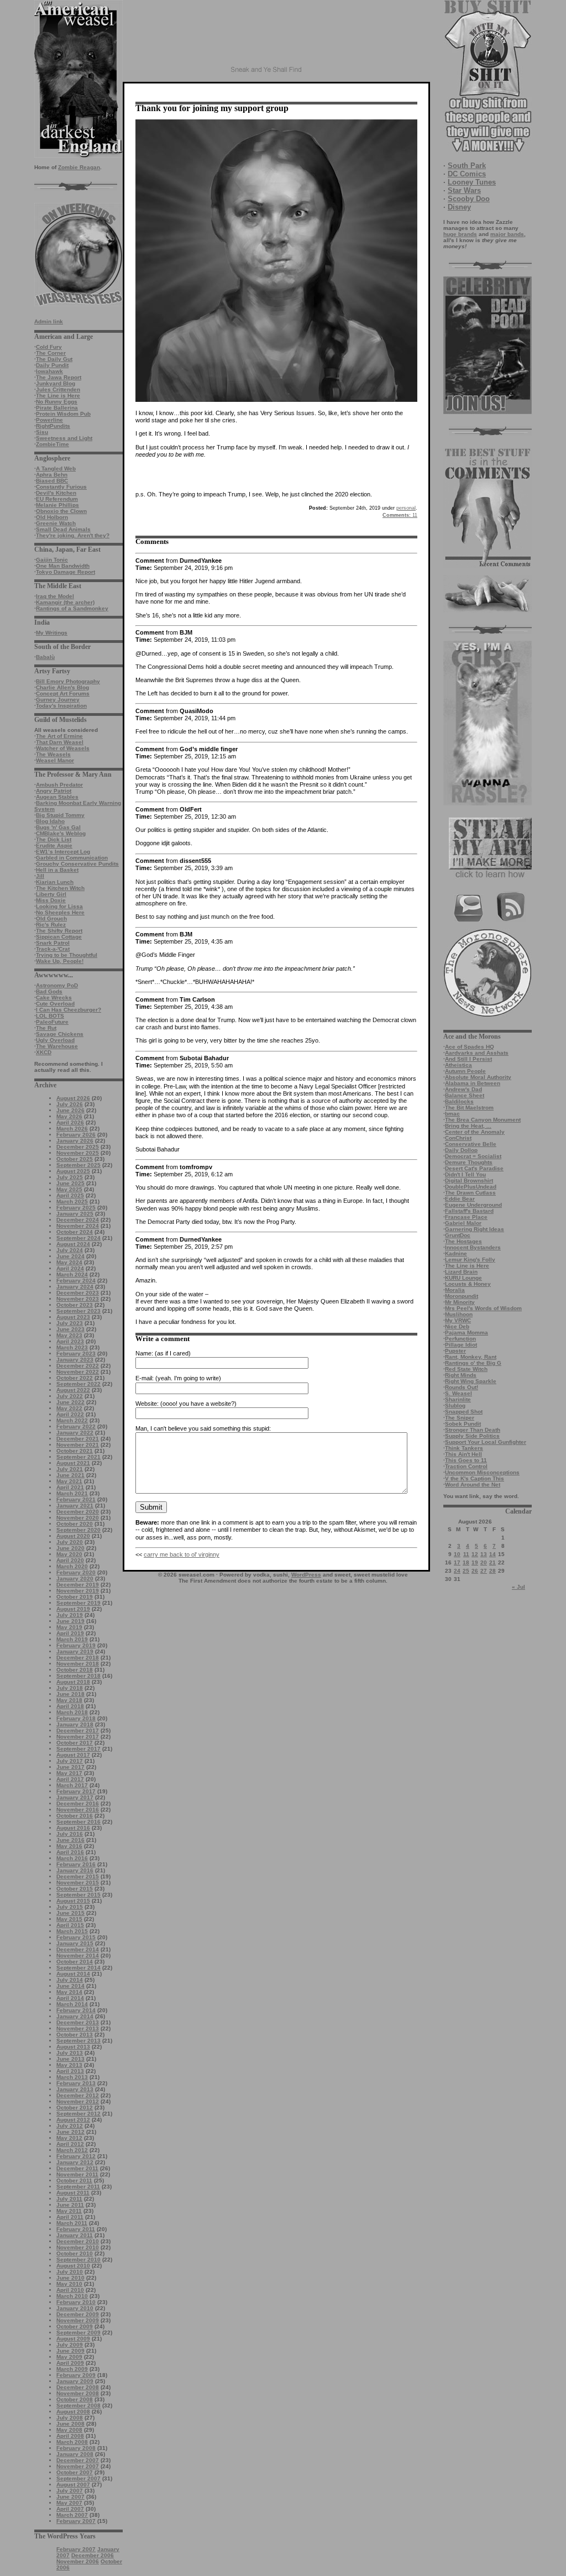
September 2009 (78, 2332)
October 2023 (75, 1305)
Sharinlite (458, 1399)
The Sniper (460, 1418)
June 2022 (70, 1402)
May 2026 (69, 1116)
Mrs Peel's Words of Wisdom (483, 1308)
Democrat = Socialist (473, 1156)
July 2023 (70, 1323)
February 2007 (76, 2521)
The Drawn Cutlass (470, 1193)
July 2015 (70, 1907)
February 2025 (76, 1208)
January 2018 (75, 1724)
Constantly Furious (61, 487)
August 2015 (73, 1901)
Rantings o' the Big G (473, 1363)
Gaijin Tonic (52, 560)
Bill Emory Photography (68, 681)
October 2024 (75, 1232)
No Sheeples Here (60, 912)
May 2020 (69, 1554)
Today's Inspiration (61, 706)
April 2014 (70, 1998)
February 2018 (76, 1718)
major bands (507, 234)
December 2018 (78, 1658)
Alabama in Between (473, 1083)
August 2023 (73, 1317)
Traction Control (466, 1466)
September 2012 (78, 2114)
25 (466, 1571)
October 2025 (75, 1159)
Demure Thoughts (469, 1162)
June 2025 (70, 1183)
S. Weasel (458, 1393)
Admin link (49, 321)
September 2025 (78, 1165)
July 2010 (70, 2272)
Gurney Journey (58, 700)
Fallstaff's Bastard (469, 1211)
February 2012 (76, 2156)
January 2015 (75, 1943)
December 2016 (78, 1803)
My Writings (52, 633)
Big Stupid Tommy (60, 815)
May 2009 (69, 2357)
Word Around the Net (473, 1485)
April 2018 (70, 1706)
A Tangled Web (56, 468)
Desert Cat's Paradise (474, 1168)
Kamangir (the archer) (65, 602)
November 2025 (78, 1153)
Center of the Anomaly (475, 1132)
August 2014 (73, 1974)
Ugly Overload (55, 1040)
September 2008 (78, 2405)
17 (457, 1562)
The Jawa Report (59, 377)
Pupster (455, 1351)
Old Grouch (51, 918)
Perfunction (460, 1339)
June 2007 (70, 2497)
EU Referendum (57, 499)
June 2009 (70, 2351)
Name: (144, 1353)
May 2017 (69, 1773)
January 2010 (75, 2308)
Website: (147, 1404)
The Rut (46, 1028)
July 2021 (70, 1469)
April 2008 (70, 2436)
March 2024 (72, 1274)
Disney (459, 207)
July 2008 (70, 2418)
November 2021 (78, 1445)
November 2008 (78, 2393)
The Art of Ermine (59, 736)
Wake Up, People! (60, 961)
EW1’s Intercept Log (63, 852)
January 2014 (75, 2016)
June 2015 (70, 1913)
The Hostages (463, 1241)
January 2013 (75, 2089)
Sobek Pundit (463, 1424)
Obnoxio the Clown (61, 511)
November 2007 (78, 2466)
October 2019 (75, 1597)
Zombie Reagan (79, 167)
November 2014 (78, 1955)
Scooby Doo (469, 199)
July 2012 (70, 2126)
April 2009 (70, 2363)
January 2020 (75, 1578)
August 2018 (73, 1682)
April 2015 (70, 1925)
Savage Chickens (60, 1034)
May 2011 (69, 2211)
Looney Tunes (472, 182)
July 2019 (70, 1615)
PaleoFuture (52, 1022)
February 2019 (76, 1645)
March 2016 (72, 1858)
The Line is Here (58, 396)
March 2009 (72, 2369)
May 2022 (69, 1408)
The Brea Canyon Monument (483, 1120)
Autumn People (465, 1071)
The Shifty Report (59, 931)
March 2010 (72, 2296)
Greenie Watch (56, 523)
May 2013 (69, 2065)
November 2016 (78, 1810)
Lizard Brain (461, 1272)
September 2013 (78, 2041)
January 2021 (75, 1506)
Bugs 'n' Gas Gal (58, 827)
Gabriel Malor (463, 1223)
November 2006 (78, 2561)
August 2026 (73, 1098)
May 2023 (69, 1335)
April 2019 (70, 1633)
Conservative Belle (471, 1144)
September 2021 (78, 1457)
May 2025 (69, 1189)
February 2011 (76, 2229)
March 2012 (72, 2150)
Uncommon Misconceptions (482, 1472)
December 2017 (78, 1731)
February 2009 (76, 2375)
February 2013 (76, 2083)
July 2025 (70, 1177)
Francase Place (466, 1217)
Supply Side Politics (472, 1436)
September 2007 (78, 2478)
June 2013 (70, 2059)
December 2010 (78, 2241)
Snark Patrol (53, 943)
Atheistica (458, 1065)
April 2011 (70, 2217)
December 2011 (77, 2168)
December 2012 (78, 2095)
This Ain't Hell (463, 1454)
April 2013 (70, 2071)
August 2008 (73, 2412)
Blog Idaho (50, 821)
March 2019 (72, 1639)
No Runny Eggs (57, 402)
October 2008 (75, 2399)
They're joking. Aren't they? (73, 535)
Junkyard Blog (56, 383)
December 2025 (78, 1147)
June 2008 (70, 2424)
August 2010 (73, 2266)
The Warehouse (57, 1046)
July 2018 (70, 1688)
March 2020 (72, 1566)
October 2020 (75, 1524)
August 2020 (73, 1536)
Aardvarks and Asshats (477, 1053)
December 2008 (78, 2387)
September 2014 (78, 1968)
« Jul (518, 1587)
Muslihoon (459, 1314)
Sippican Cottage (59, 937)
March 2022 (72, 1420)
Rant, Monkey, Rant (471, 1357)
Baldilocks (459, 1101)
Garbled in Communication (72, 858)
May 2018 (69, 1700)
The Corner (51, 353)
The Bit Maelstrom (469, 1108)
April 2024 (70, 1268)
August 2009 (73, 2339)
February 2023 (76, 1354)
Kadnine (456, 1253)
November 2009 (78, 2320)
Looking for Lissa (59, 906)
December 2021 (78, 1439)
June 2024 (70, 1256)
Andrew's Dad (463, 1089)
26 (475, 1571)
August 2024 (73, 1244)
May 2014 (69, 1992)
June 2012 (70, 2132)
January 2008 (75, 2454)
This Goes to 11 (466, 1460)
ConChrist (458, 1138)
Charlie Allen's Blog (62, 687)
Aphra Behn (52, 475)
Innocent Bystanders (473, 1247)
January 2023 (75, 1360)
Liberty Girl (51, 894)
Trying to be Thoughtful (67, 955)
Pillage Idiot (461, 1345)
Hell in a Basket (57, 870)
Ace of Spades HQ (470, 1047)
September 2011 (78, 2187)
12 (475, 1554)
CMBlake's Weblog (61, 833)
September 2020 (78, 1530)
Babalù (45, 657)
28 (492, 1571)
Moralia (455, 1290)
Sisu (42, 432)
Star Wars (464, 190)
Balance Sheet (465, 1095)
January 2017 (75, 1797)
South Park (467, 166)
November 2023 (78, 1299)
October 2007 (75, 2472)
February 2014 (76, 2010)
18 (466, 1562)
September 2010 (78, 2260)
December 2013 (78, 2022)
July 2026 (70, 1104)
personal (406, 508)
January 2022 (75, 1433)
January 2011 (75, 2235)
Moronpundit (462, 1296)
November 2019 (78, 1591)
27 (484, 1571)
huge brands (460, 234)
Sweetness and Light (64, 438)
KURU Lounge (463, 1278)
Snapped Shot (464, 1412)
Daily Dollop (461, 1150)
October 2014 (75, 1962)
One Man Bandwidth (63, 566)
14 (492, 1554)
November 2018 (78, 1664)
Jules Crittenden (58, 389)
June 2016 (70, 1840)
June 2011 (70, 2205)
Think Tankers (464, 1448)
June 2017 (70, 1767)
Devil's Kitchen (56, 493)
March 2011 (72, 2223)
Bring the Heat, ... (468, 1126)
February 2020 (76, 1572)
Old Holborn (52, 517)
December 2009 (78, 2314)
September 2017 (78, 1749)
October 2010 (75, 2253)
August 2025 (73, 1171)
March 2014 (72, 2004)
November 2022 (78, 1372)
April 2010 (70, 2290)
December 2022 (78, 1366)
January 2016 (75, 1870)
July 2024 (70, 1250)
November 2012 (78, 2101)
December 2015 (78, 1876)
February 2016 (76, 1864)
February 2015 (76, 1937)
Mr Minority (460, 1302)
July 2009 (70, 2345)
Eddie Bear (460, 1199)
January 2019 (75, 1651)
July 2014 (70, 1980)
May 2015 (69, 1919)
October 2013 (75, 2035)
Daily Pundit (52, 365)
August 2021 (73, 1463)
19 (475, 1562)
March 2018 (72, 1712)
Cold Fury (49, 347)
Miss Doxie (51, 900)
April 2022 (70, 1414)
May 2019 (69, 1627)
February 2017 (76, 1791)
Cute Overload (55, 1004)
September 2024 (78, 1238)
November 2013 (78, 2028)
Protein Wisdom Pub (63, 414)
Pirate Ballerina (57, 408)
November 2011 (77, 2174)
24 (457, 1571)
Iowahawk (49, 371)
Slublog (455, 1405)
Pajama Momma (467, 1332)
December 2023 (78, 1293)
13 (484, 1554)
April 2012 (70, 2144)
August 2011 (73, 2193)
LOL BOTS (50, 1016)
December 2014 (78, 1949)
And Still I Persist (468, 1059)
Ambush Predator (59, 785)
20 (484, 1562)
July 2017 (70, 1761)
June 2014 (70, 1986)
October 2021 (75, 1451)
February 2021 (76, 1499)
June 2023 (70, 1329)
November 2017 (78, 1737)
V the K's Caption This (475, 1478)
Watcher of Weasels (63, 748)
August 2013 (73, 2047)
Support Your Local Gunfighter (486, 1442)
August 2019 (73, 1609)
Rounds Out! (462, 1387)
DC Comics (467, 174)
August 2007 (73, 2485)
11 (466, 1554)
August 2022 (73, 1390)
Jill (40, 876)
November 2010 (78, 2247)
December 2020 (78, 1512)
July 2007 (70, 2491)
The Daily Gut (54, 359)
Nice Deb (457, 1326)
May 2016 (69, 1846)
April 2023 (70, 1341)
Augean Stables (57, 797)
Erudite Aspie (54, 845)
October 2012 (75, 2108)
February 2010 (76, 2302)
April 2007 (70, 2509)
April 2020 (70, 1560)
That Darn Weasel (60, 742)
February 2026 (76, 1135)
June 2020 (70, 1548)
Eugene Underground (473, 1205)
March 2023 (72, 1347)
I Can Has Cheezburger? (69, 1010)
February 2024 (76, 1281)
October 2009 (75, 2326)
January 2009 (75, 2381)
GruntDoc (458, 1235)
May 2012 (69, 2138)
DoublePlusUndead (471, 1187)
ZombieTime (53, 444)
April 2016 (70, 1852)
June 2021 (70, 1475)
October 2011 (74, 2180)
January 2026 (75, 1141)
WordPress (306, 1575)
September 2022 (78, 1384)
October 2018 (75, 1670)
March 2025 (72, 1201)
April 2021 (70, 1487)
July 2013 (70, 2053)
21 (492, 1562)
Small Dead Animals (63, 529)
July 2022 (70, 1396)
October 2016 (75, 1816)
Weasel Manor (55, 760)
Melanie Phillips (57, 505)
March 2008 (72, 2442)
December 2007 (78, 2460)
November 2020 (78, 1518)
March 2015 (72, 1931)
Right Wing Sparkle (471, 1381)
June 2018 (70, 1694)
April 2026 (70, 1122)
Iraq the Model (55, 596)
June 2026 (70, 1110)
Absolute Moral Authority (478, 1077)
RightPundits (53, 426)
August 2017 (73, 1755)
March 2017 (72, 1785)
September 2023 (78, 1311)
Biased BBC (52, 481)
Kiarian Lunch (55, 882)
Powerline (49, 420)
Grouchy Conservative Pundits (77, 864)
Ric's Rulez (51, 925)
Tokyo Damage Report (65, 572)
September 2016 (78, 1822)
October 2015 (75, 1889)
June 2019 (70, 1621)
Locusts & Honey (468, 1284)
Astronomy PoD (57, 985)
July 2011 (69, 2199)
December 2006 (93, 2555)
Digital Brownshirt (469, 1180)
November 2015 (78, 1883)
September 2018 (78, 1676)
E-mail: (145, 1378)
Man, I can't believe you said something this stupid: (203, 1428)
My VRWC (458, 1320)
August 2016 (73, 1828)
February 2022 (76, 1426)
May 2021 (69, 1481)
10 (457, 1554)
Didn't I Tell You (465, 1174)
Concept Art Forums (63, 693)
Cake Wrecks (54, 998)
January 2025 (75, 1214)
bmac (452, 1114)
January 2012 (75, 2162)
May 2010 (69, 2284)
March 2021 (72, 1493)
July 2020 (70, 1542)
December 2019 (78, 1585)
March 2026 (72, 1129)
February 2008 (76, 2448)
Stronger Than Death (473, 1430)
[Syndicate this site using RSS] (511, 920)
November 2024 (78, 1226)
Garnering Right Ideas (475, 1229)
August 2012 (73, 2120)
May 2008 (69, 2430)
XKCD (44, 1052)
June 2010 (70, 2278)
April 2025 (70, 1195)
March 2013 (72, 2077)
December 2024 (78, 1220)
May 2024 (69, 1262)
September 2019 (78, 1603)
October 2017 (75, 1743)
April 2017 (70, 1779)
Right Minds (461, 1375)
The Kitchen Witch (60, 888)
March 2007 (72, 2515)
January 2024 (75, 1287)
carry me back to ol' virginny (182, 1554)
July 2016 (70, 1834)
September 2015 (78, 1895)
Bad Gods (49, 991)
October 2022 (75, 1378)
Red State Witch (466, 1369)
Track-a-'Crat (53, 949)
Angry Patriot (54, 791)
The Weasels (53, 754)
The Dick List (54, 839)
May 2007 (69, 2503)
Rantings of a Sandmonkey (72, 608)
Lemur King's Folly (470, 1260)
